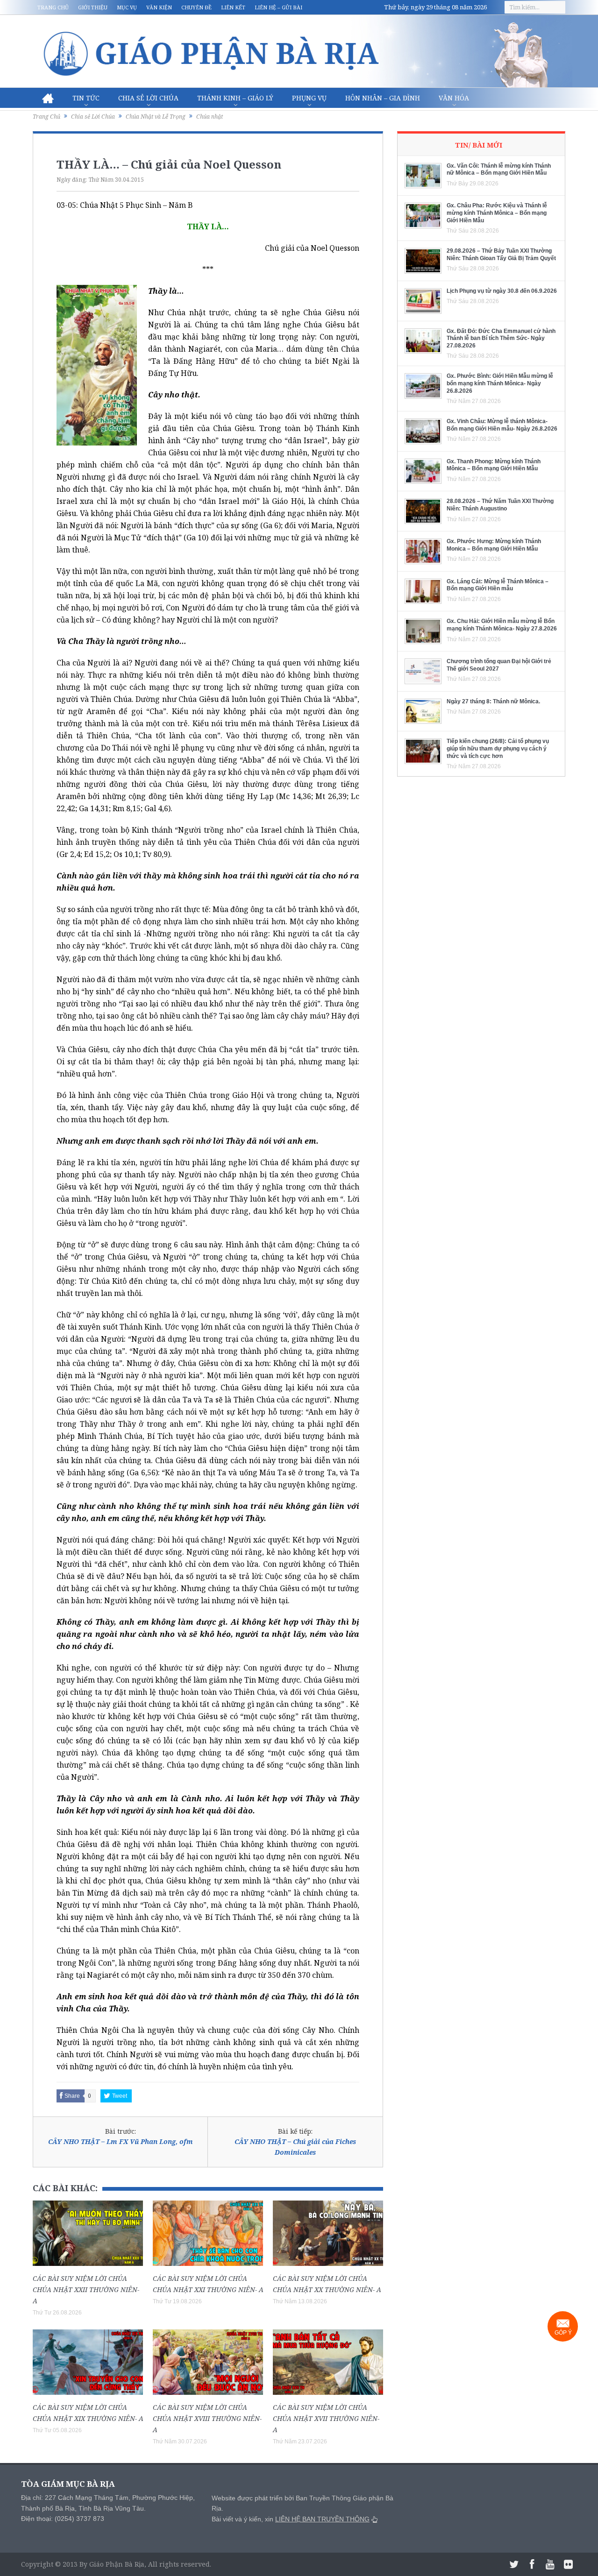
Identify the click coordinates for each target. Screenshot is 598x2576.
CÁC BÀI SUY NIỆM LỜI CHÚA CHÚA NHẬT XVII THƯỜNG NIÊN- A (326, 2418)
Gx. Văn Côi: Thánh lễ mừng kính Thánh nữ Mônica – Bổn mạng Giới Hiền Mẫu (499, 170)
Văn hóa (454, 98)
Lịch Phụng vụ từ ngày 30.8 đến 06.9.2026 (502, 291)
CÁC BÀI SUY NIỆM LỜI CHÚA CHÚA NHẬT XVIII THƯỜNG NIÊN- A (207, 2418)
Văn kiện (159, 7)
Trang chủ (53, 7)
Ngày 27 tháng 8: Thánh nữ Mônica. (493, 701)
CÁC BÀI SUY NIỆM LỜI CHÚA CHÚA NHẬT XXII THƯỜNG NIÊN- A (86, 2289)
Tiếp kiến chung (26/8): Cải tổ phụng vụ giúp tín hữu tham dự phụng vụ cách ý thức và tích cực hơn (498, 748)
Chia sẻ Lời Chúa (148, 98)
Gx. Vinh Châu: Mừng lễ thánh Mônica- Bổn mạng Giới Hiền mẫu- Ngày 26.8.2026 (502, 425)
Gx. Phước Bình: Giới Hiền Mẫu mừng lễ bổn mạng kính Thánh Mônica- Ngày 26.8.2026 (500, 383)
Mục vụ (127, 7)
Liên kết (233, 7)
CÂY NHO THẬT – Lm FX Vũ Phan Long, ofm (121, 2141)
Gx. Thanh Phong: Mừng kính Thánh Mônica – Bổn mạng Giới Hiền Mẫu (494, 465)
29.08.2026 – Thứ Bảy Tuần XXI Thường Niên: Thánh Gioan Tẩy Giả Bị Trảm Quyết (501, 255)
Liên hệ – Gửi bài (278, 7)
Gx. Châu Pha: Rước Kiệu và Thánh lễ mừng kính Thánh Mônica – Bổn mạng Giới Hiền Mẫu (497, 213)
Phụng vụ (309, 98)
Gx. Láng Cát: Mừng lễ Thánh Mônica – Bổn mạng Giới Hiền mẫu (498, 585)
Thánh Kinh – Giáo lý (235, 98)
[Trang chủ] (48, 98)
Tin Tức (86, 98)
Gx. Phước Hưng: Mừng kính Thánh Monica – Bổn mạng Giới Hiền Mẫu (494, 545)
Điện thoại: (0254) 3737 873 (63, 2519)
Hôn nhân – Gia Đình (383, 98)
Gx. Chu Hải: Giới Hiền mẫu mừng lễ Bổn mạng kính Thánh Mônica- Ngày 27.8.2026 (502, 625)
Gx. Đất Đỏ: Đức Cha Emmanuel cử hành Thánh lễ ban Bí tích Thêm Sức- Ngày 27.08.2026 (501, 338)
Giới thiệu (93, 7)
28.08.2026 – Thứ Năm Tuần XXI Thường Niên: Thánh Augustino (500, 505)
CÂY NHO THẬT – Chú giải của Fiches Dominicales (295, 2147)
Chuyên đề (196, 7)
